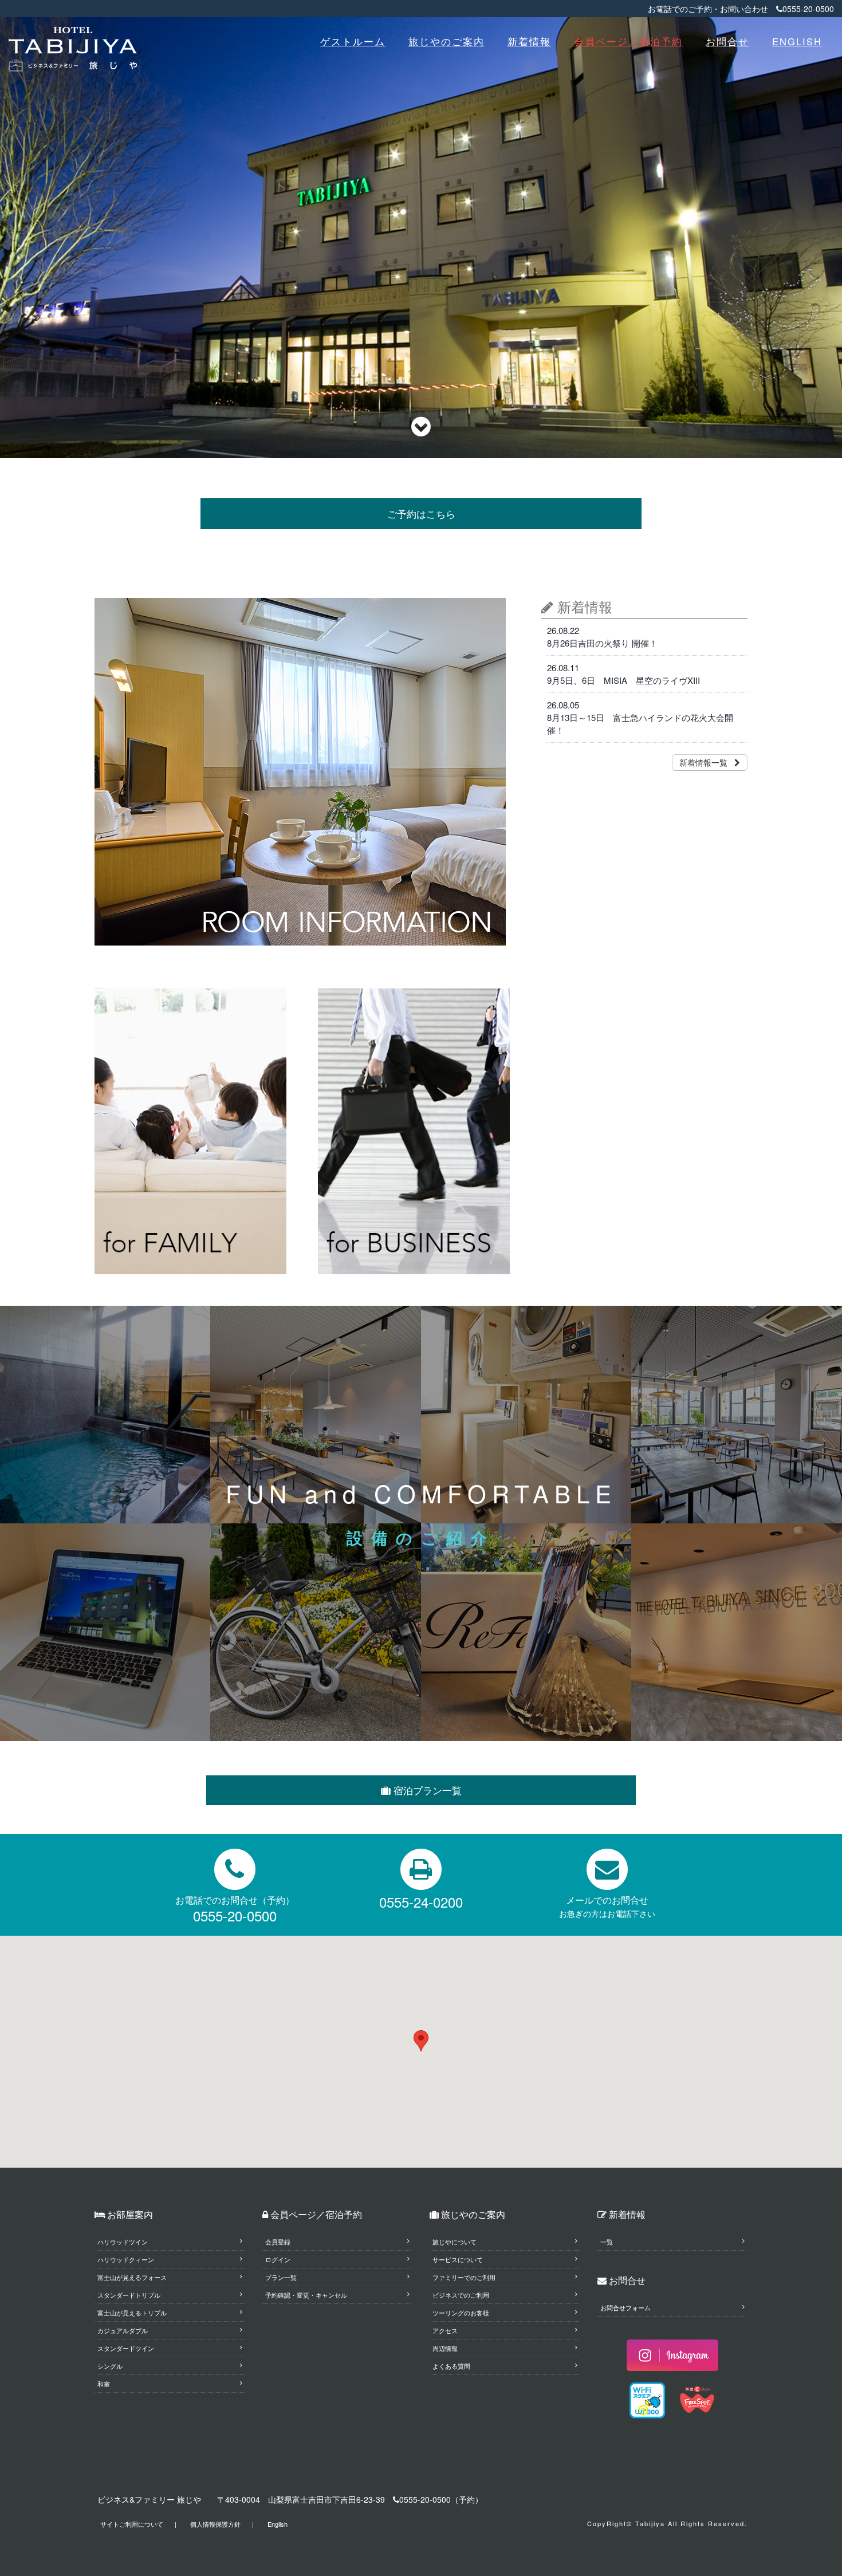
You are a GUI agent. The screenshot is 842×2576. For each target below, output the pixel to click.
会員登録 (278, 2242)
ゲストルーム (353, 41)
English (278, 2524)
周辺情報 (445, 2348)
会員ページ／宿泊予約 (628, 41)
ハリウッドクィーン (126, 2259)
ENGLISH (797, 41)
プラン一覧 (281, 2277)
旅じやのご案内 (446, 41)
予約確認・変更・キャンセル (306, 2295)
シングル (110, 2366)
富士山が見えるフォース (132, 2277)
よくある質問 (451, 2366)
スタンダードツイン (126, 2348)
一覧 (607, 2242)
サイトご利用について (132, 2524)
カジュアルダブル (123, 2330)
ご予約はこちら (421, 514)
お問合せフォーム (625, 2307)
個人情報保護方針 (215, 2524)
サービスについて (458, 2259)
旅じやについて (455, 2242)
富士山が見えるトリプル (132, 2313)
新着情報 (529, 41)
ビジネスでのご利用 (461, 2295)
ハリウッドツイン (123, 2242)
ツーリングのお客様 (461, 2313)
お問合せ (727, 41)
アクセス (445, 2330)
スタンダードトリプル (129, 2295)
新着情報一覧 (707, 762)
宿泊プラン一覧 (426, 1790)
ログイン (278, 2259)
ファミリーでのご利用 (464, 2277)
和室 (104, 2384)
